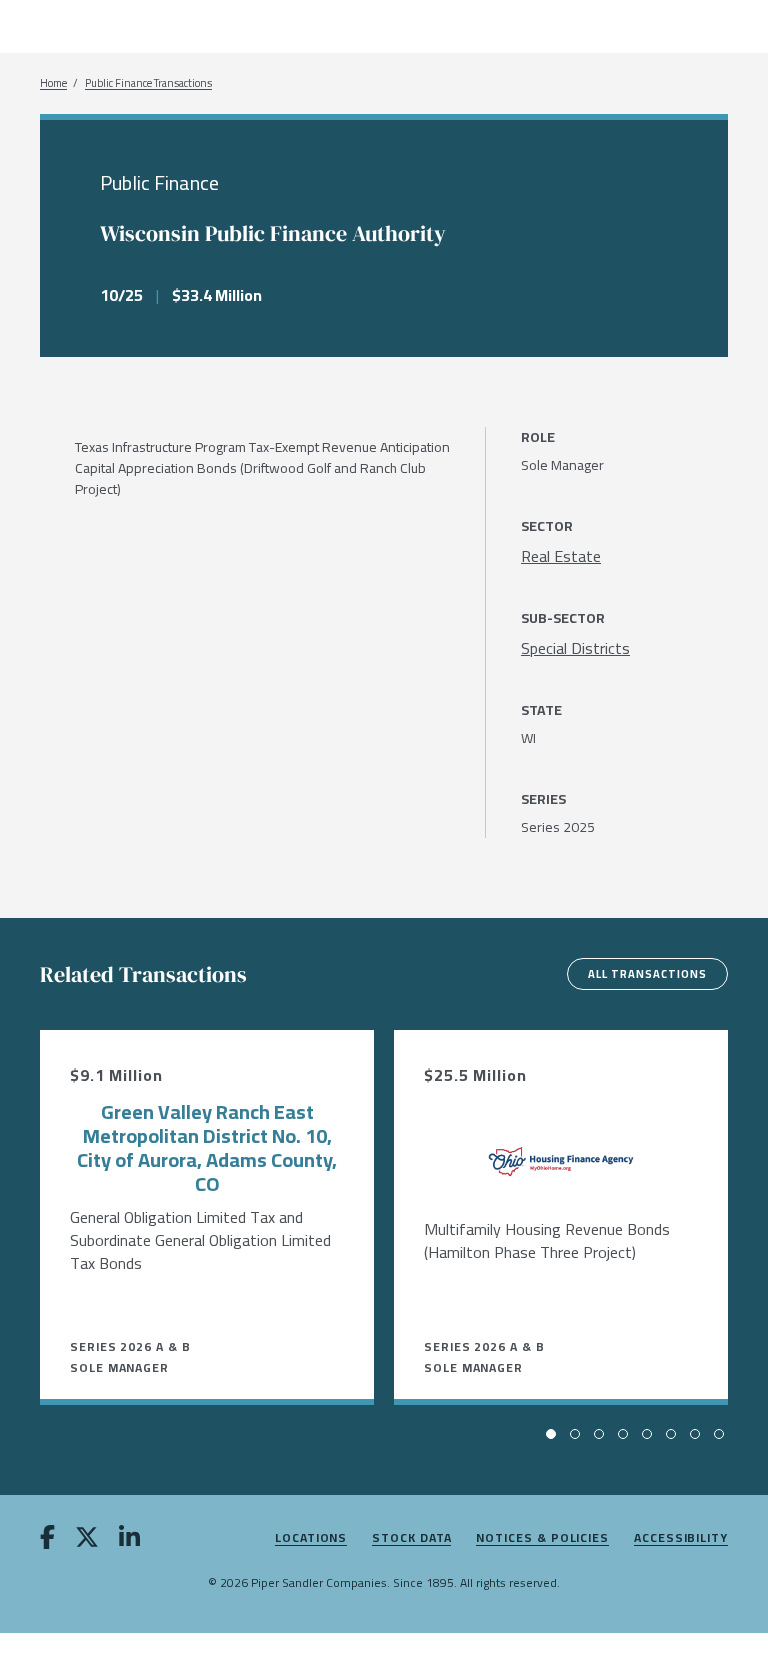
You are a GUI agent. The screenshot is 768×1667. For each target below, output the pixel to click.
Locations (311, 1538)
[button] (551, 1434)
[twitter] (87, 1541)
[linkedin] (129, 1541)
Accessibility (681, 1538)
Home (53, 83)
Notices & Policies (542, 1538)
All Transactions (647, 974)
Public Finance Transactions (148, 83)
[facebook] (47, 1541)
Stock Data (411, 1538)
